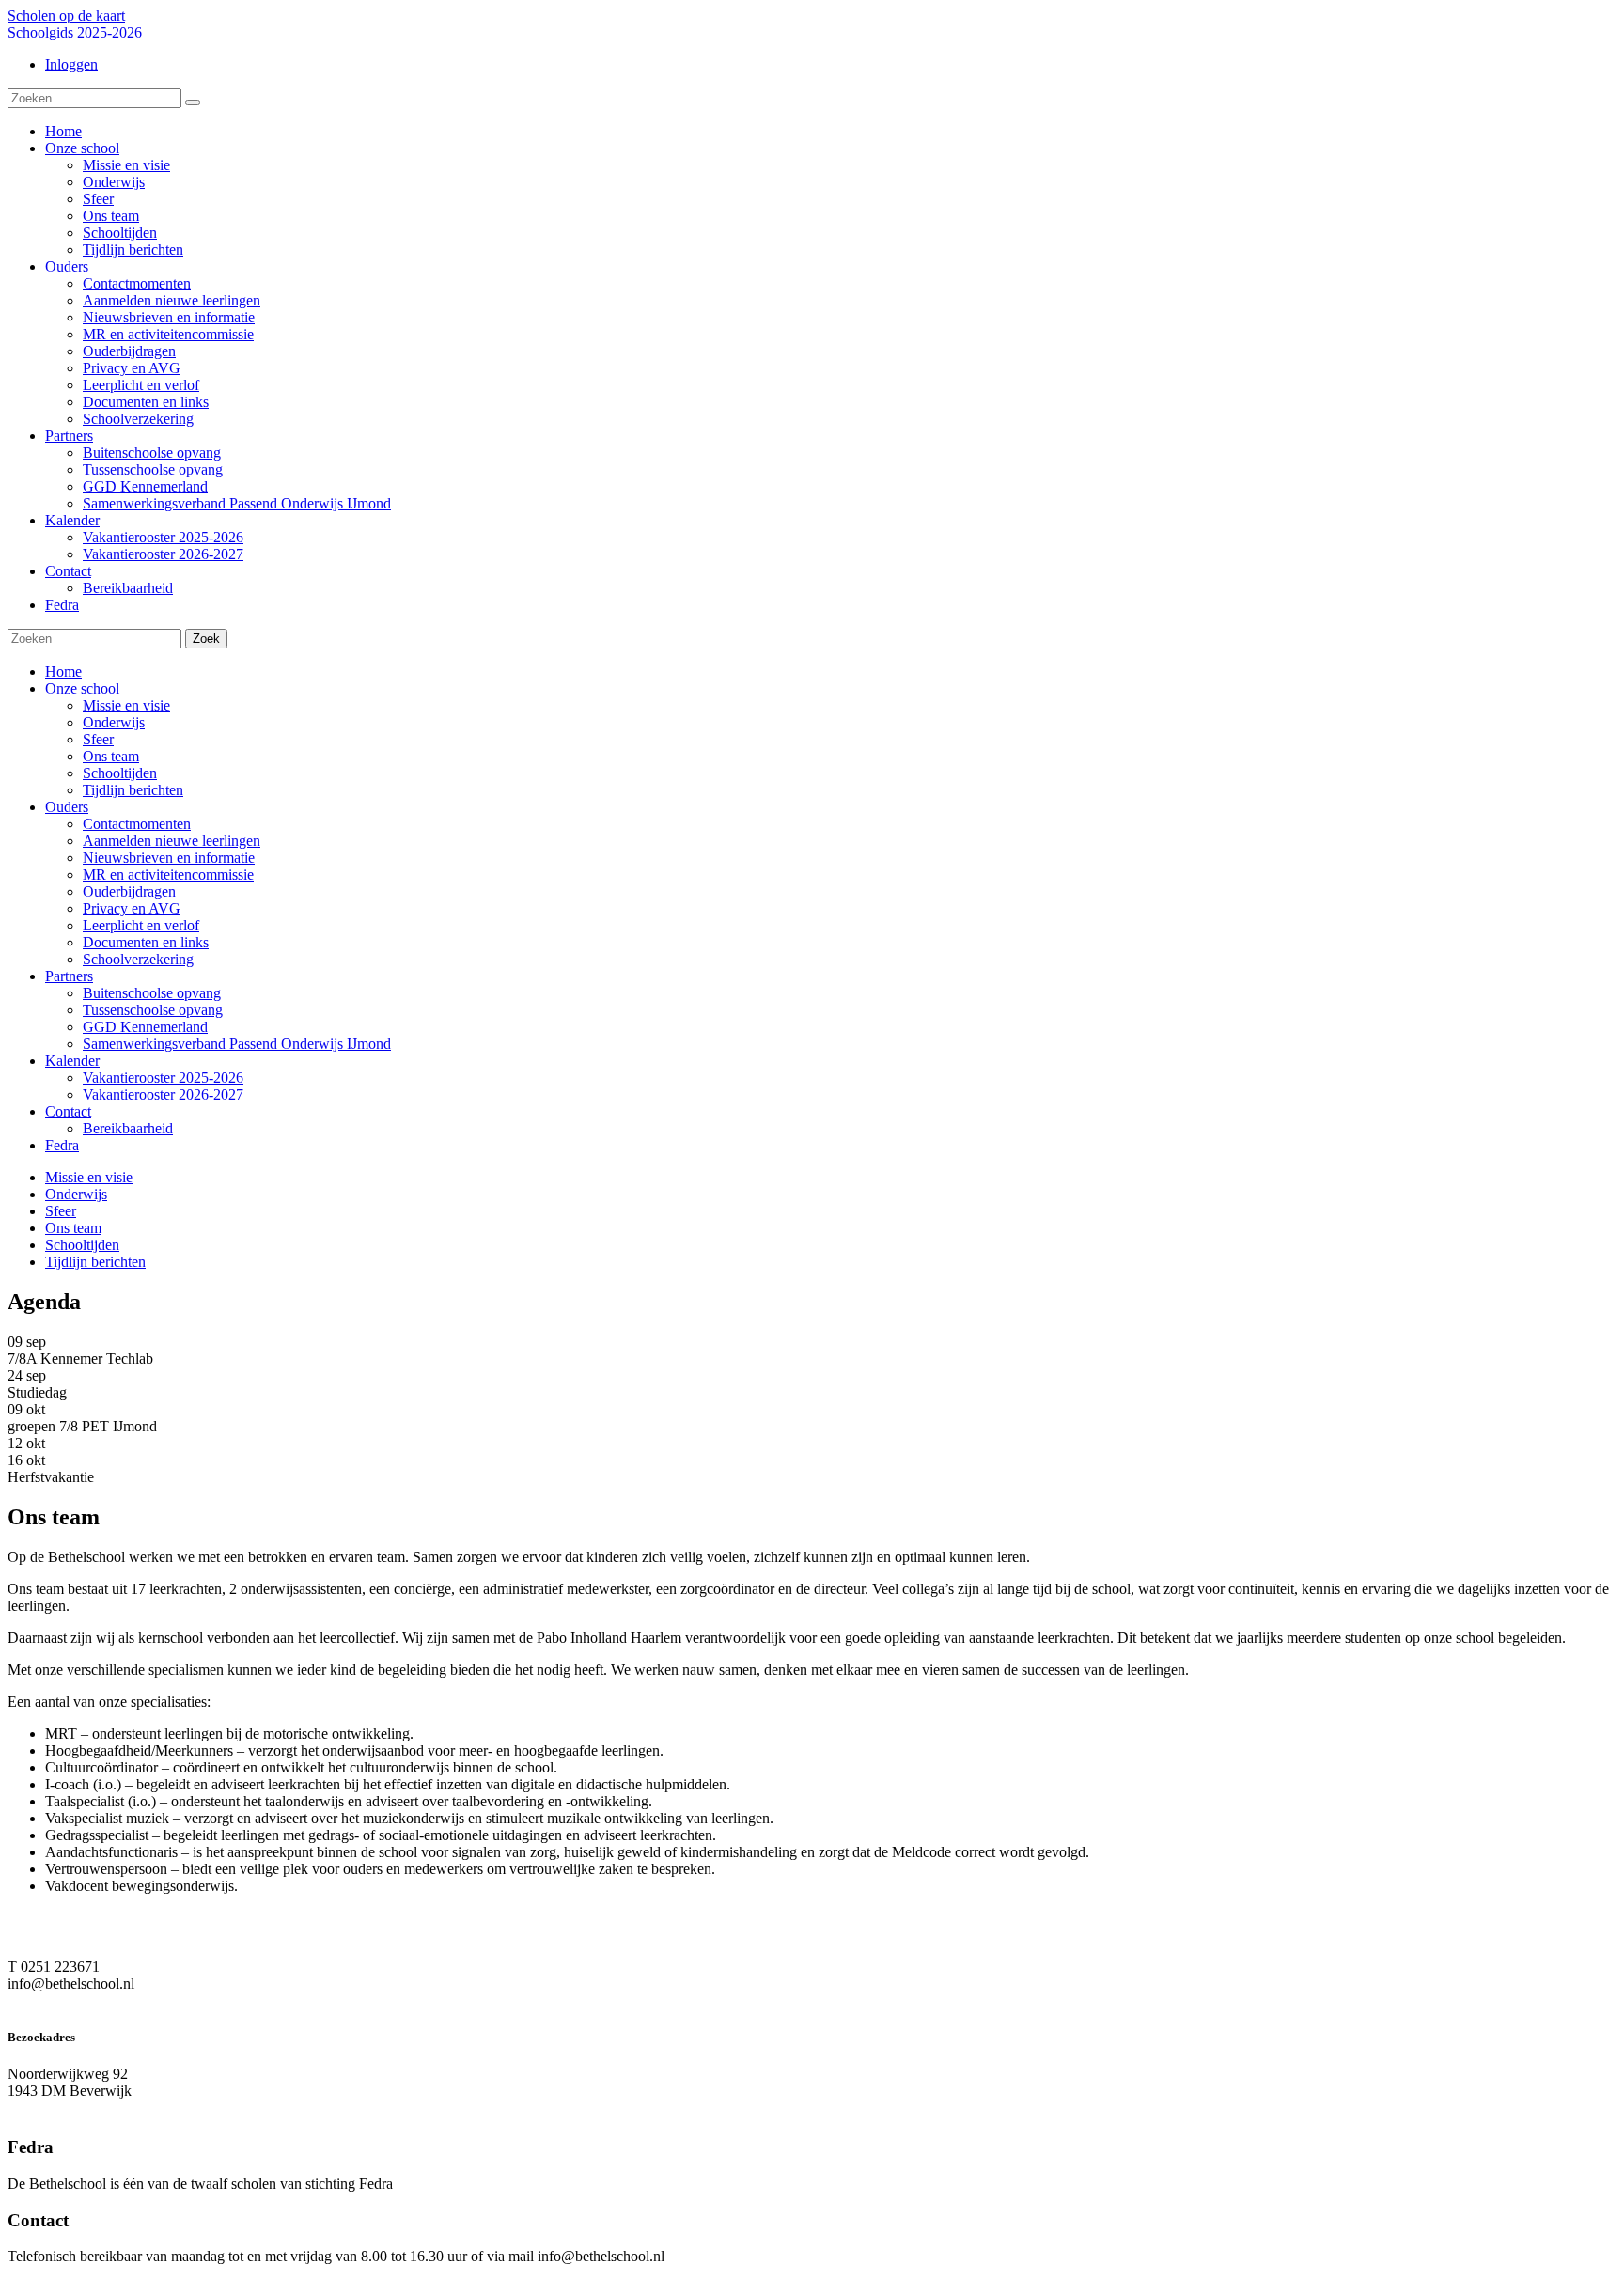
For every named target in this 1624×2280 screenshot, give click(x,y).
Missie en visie (126, 705)
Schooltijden (120, 773)
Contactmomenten (137, 824)
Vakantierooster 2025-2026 (163, 1078)
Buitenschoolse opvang (152, 993)
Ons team (111, 756)
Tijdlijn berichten (133, 790)
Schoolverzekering (138, 959)
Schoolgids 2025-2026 (75, 32)
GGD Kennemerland (145, 1027)
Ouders (67, 807)
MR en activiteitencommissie (168, 875)
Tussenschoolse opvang (153, 1010)
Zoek (206, 639)
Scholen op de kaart (66, 16)
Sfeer (98, 739)
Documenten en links (146, 942)
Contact (68, 1111)
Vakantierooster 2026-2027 (163, 1094)
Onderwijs (114, 722)
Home (63, 672)
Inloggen (71, 64)
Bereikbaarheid (128, 1128)
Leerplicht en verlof (141, 925)
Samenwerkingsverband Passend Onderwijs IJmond (237, 1044)
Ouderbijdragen (129, 891)
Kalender (72, 1061)
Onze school (82, 688)
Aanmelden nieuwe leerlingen (172, 841)
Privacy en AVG (132, 908)
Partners (69, 976)
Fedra (62, 1145)
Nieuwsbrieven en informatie (169, 858)
